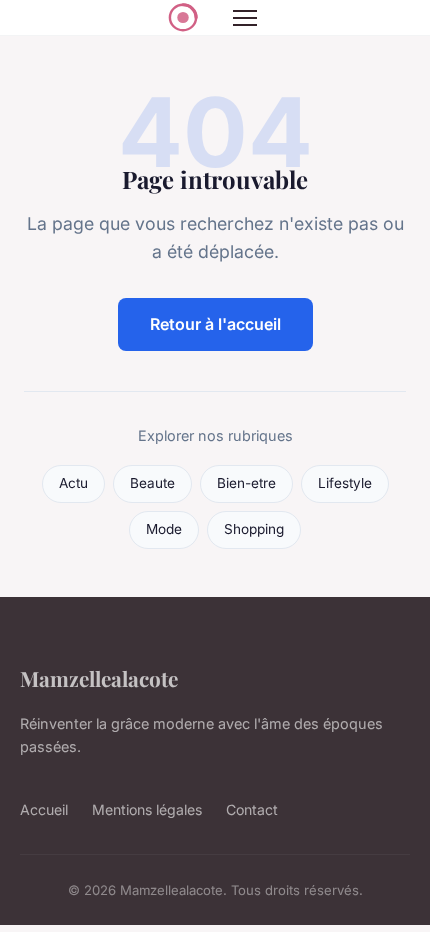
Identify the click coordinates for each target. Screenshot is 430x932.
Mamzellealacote (99, 678)
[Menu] (245, 18)
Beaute (152, 483)
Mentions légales (147, 809)
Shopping (254, 529)
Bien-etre (246, 483)
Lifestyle (345, 483)
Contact (252, 809)
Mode (164, 529)
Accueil (44, 809)
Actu (73, 483)
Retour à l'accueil (215, 324)
